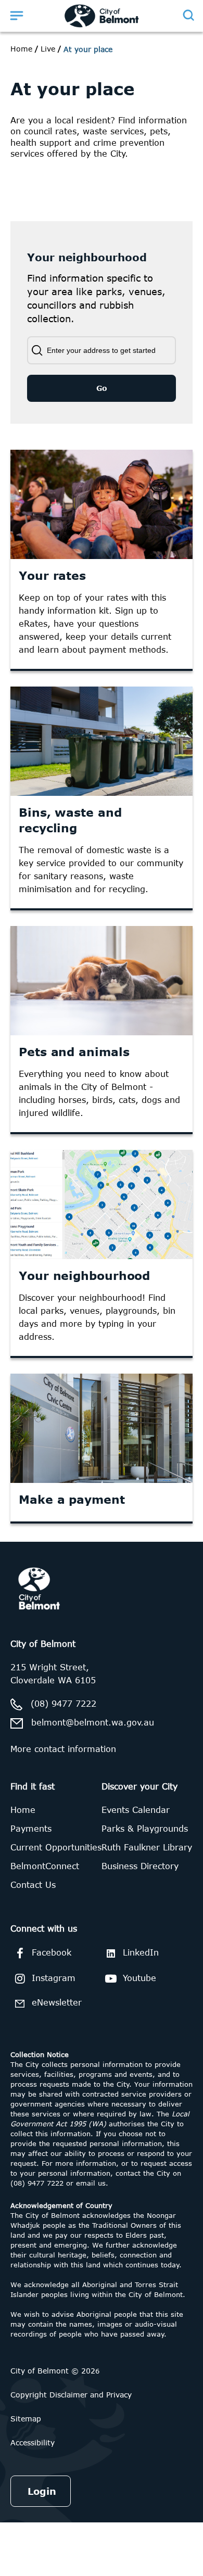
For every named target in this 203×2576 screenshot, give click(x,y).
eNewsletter (57, 2002)
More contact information (63, 1749)
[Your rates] (102, 504)
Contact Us (33, 1885)
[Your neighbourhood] (102, 1204)
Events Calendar (136, 1810)
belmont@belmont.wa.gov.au (93, 1722)
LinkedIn (141, 1952)
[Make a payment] (102, 1428)
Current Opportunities (56, 1847)
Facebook (52, 1952)
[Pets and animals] (102, 981)
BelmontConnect (45, 1866)
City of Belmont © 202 (53, 2371)
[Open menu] (17, 15)
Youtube (139, 1978)
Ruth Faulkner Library (147, 1847)
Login (42, 2491)
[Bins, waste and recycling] (102, 741)
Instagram (54, 1978)
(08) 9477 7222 (64, 1704)
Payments (31, 1829)
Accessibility (33, 2442)
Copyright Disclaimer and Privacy (71, 2395)
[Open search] (188, 15)
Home (21, 49)
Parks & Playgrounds (145, 1829)
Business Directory (140, 1866)
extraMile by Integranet (49, 1548)
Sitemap (26, 2419)
